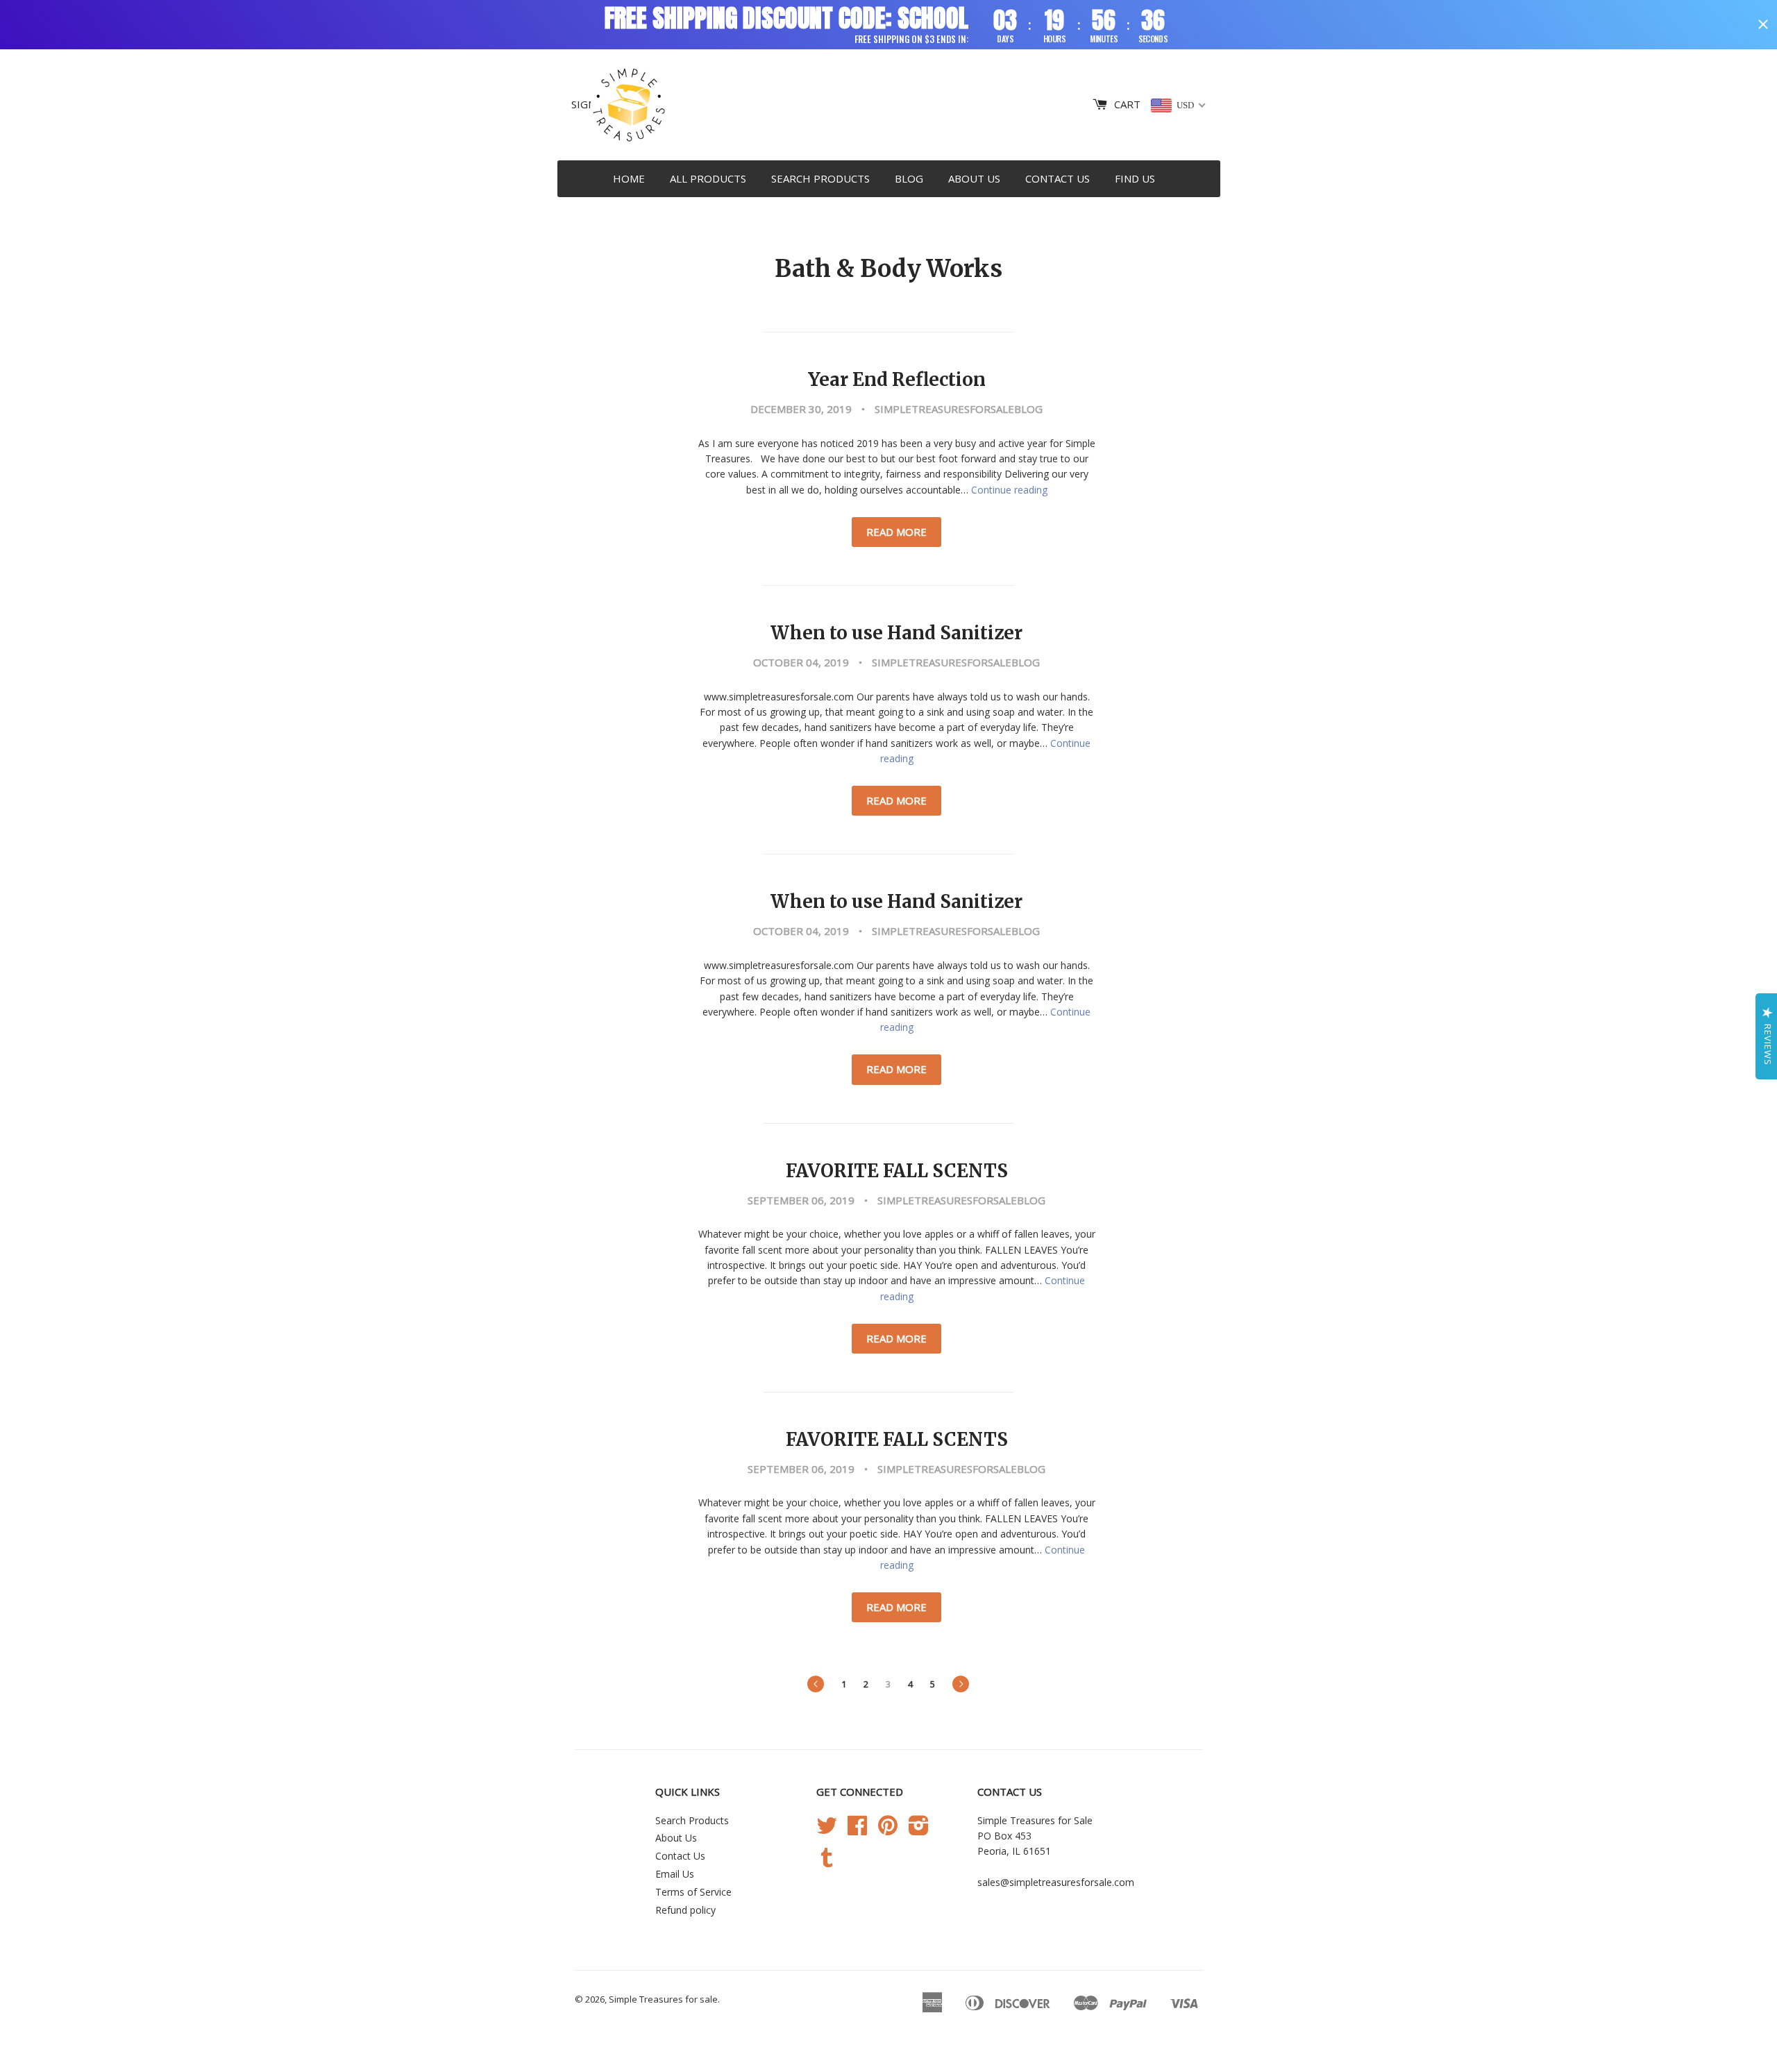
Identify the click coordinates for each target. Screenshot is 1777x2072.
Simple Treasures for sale (663, 1999)
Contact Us (1058, 178)
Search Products (820, 178)
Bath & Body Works (888, 269)
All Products (708, 178)
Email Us (675, 1874)
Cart (1127, 104)
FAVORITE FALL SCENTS (897, 1171)
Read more (896, 532)
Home (629, 178)
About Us (974, 178)
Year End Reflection (897, 380)
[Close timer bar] (1763, 24)
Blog (909, 178)
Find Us (1135, 178)
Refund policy (685, 1910)
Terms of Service (693, 1892)
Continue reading (1009, 490)
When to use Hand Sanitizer (896, 633)
